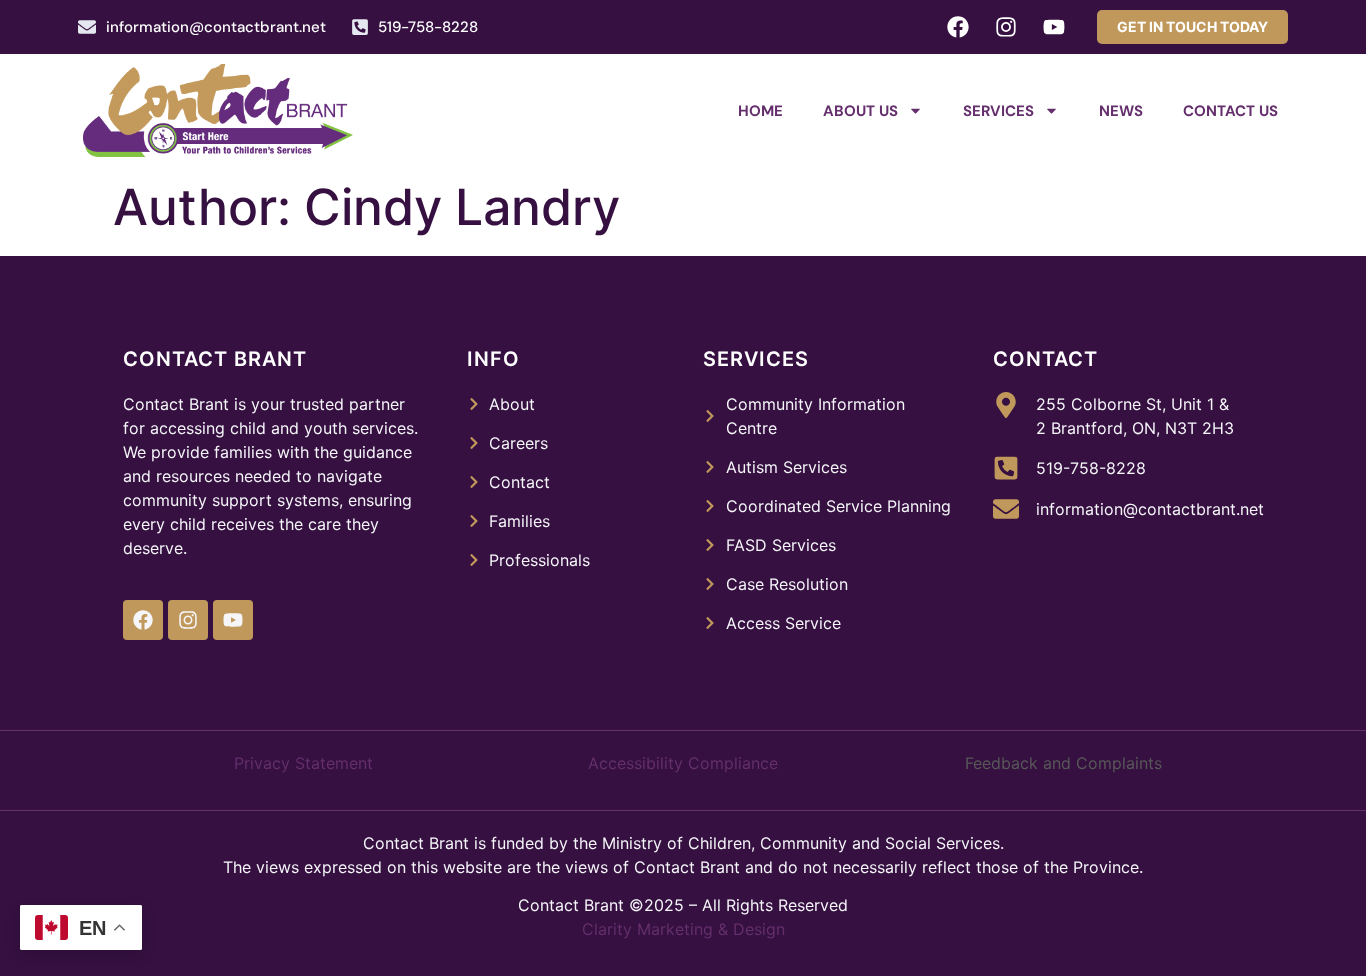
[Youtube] (1054, 27)
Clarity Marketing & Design (683, 929)
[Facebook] (958, 27)
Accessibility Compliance (683, 763)
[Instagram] (1006, 27)
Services (998, 111)
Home (760, 111)
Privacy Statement (303, 763)
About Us (860, 111)
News (1121, 111)
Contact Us (1230, 111)
